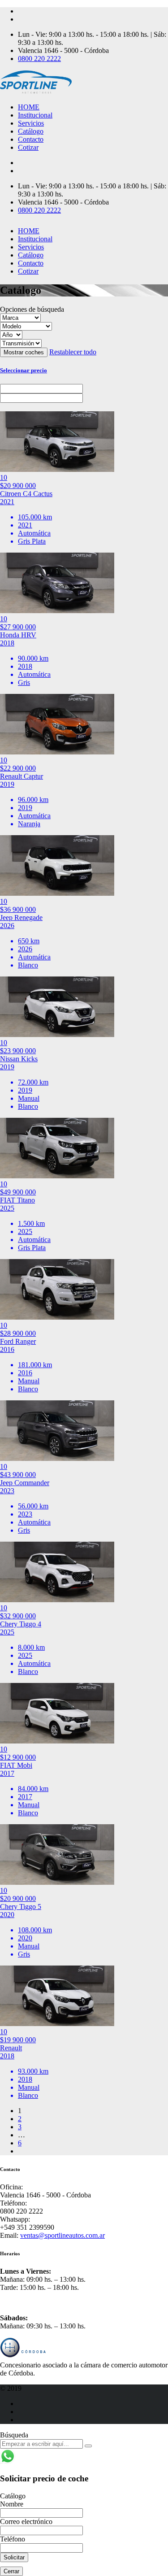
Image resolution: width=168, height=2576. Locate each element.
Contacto (31, 139)
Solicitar (14, 2557)
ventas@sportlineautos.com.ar (62, 2235)
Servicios (31, 123)
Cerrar (11, 2571)
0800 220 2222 (39, 59)
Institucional (35, 115)
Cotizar (28, 147)
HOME (29, 107)
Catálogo (31, 131)
